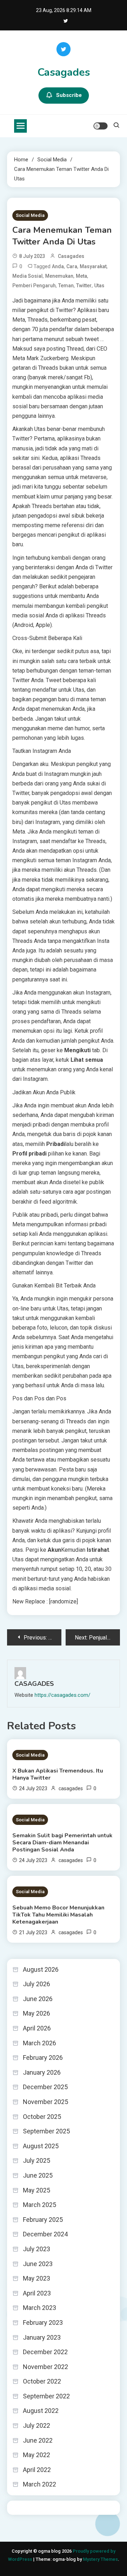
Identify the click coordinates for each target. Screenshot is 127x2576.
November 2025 (46, 2102)
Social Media (30, 215)
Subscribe (69, 95)
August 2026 (41, 1969)
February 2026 (43, 2058)
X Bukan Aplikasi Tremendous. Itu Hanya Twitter (58, 1774)
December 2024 (45, 2234)
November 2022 (46, 2367)
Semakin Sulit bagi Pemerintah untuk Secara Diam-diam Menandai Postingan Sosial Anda (62, 1843)
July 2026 (37, 1984)
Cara (72, 266)
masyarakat (93, 266)
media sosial (28, 276)
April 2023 (37, 2293)
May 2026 (37, 2013)
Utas (99, 286)
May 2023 (37, 2278)
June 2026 (38, 1999)
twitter (84, 286)
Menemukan (59, 276)
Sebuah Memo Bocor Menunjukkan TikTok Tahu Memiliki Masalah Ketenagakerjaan (58, 1915)
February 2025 (43, 2220)
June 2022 (38, 2440)
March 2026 (40, 2043)
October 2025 (42, 2117)
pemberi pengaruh (34, 286)
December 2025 (45, 2087)
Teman (66, 286)
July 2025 (37, 2160)
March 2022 (40, 2484)
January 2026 (42, 2072)
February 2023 (43, 2323)
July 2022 (37, 2425)
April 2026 (37, 2028)
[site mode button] (101, 126)
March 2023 (40, 2308)
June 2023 (38, 2264)
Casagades (64, 72)
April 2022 (37, 2470)
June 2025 (38, 2175)
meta (81, 276)
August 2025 (41, 2146)
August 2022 (41, 2411)
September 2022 (46, 2396)
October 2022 (42, 2381)
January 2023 (42, 2337)
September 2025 (46, 2131)
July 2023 (37, 2249)
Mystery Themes (100, 2559)
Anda (58, 266)
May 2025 (37, 2190)
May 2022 (37, 2455)
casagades (71, 256)
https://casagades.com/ (62, 1695)
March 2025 (40, 2205)
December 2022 (45, 2352)
